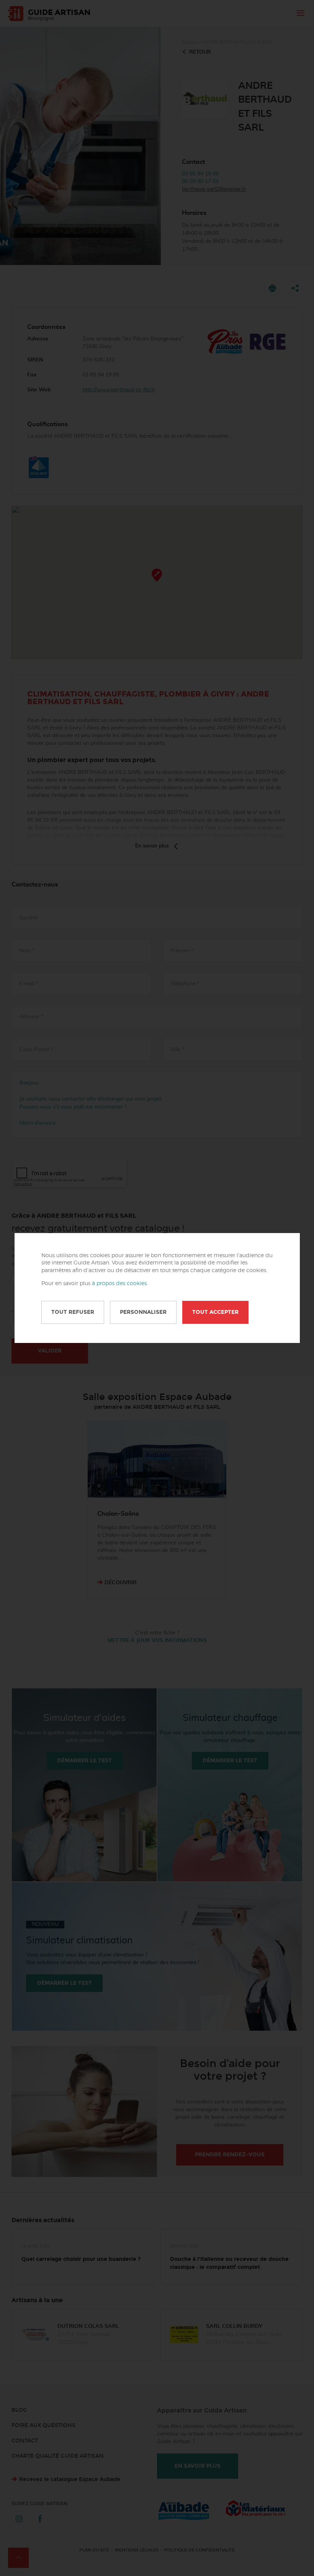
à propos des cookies (119, 1284)
